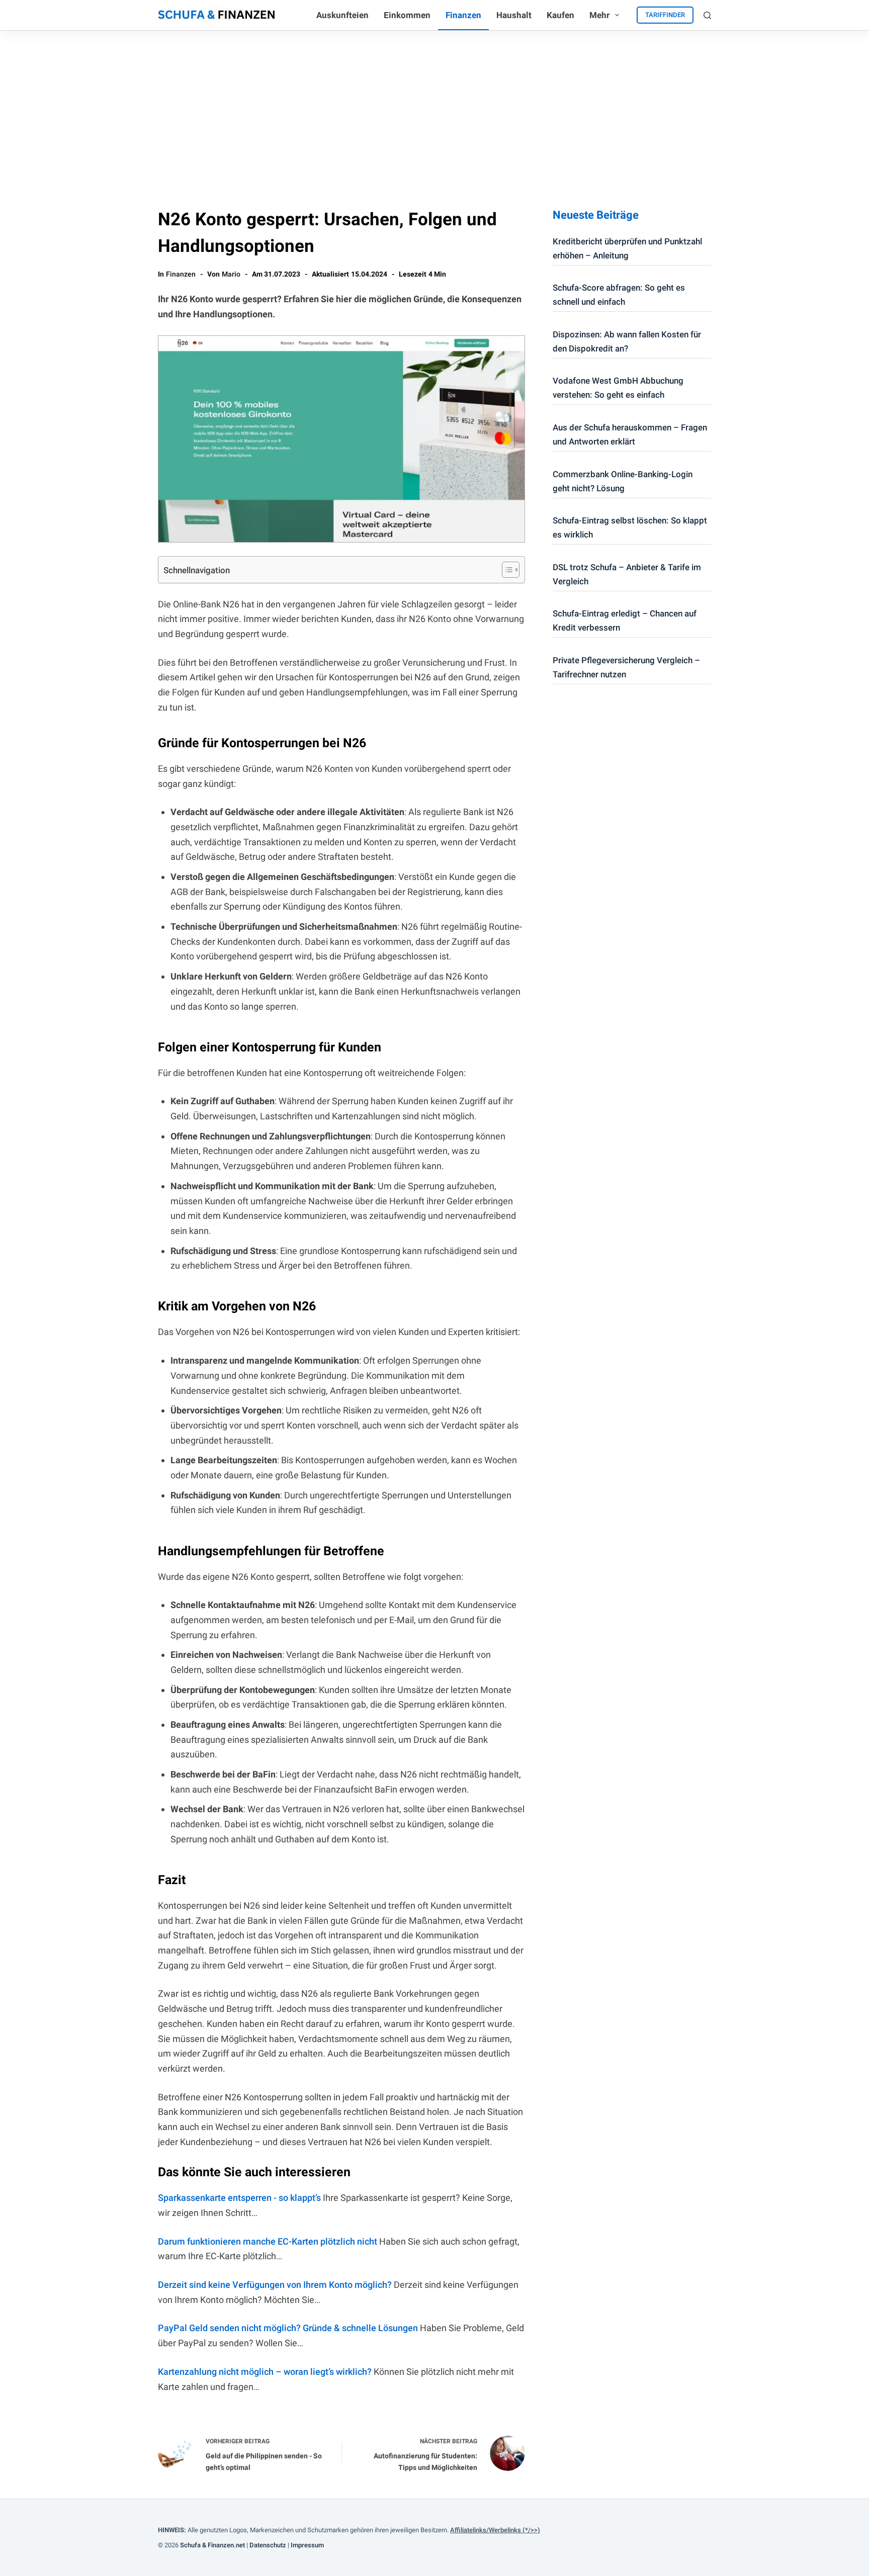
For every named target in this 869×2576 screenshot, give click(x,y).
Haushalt (514, 15)
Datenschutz (268, 2545)
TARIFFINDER (665, 15)
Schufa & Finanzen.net (212, 2545)
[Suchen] (707, 15)
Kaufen (560, 15)
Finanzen (463, 15)
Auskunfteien (342, 15)
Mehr (599, 15)
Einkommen (407, 15)
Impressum (307, 2545)
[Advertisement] (434, 106)
